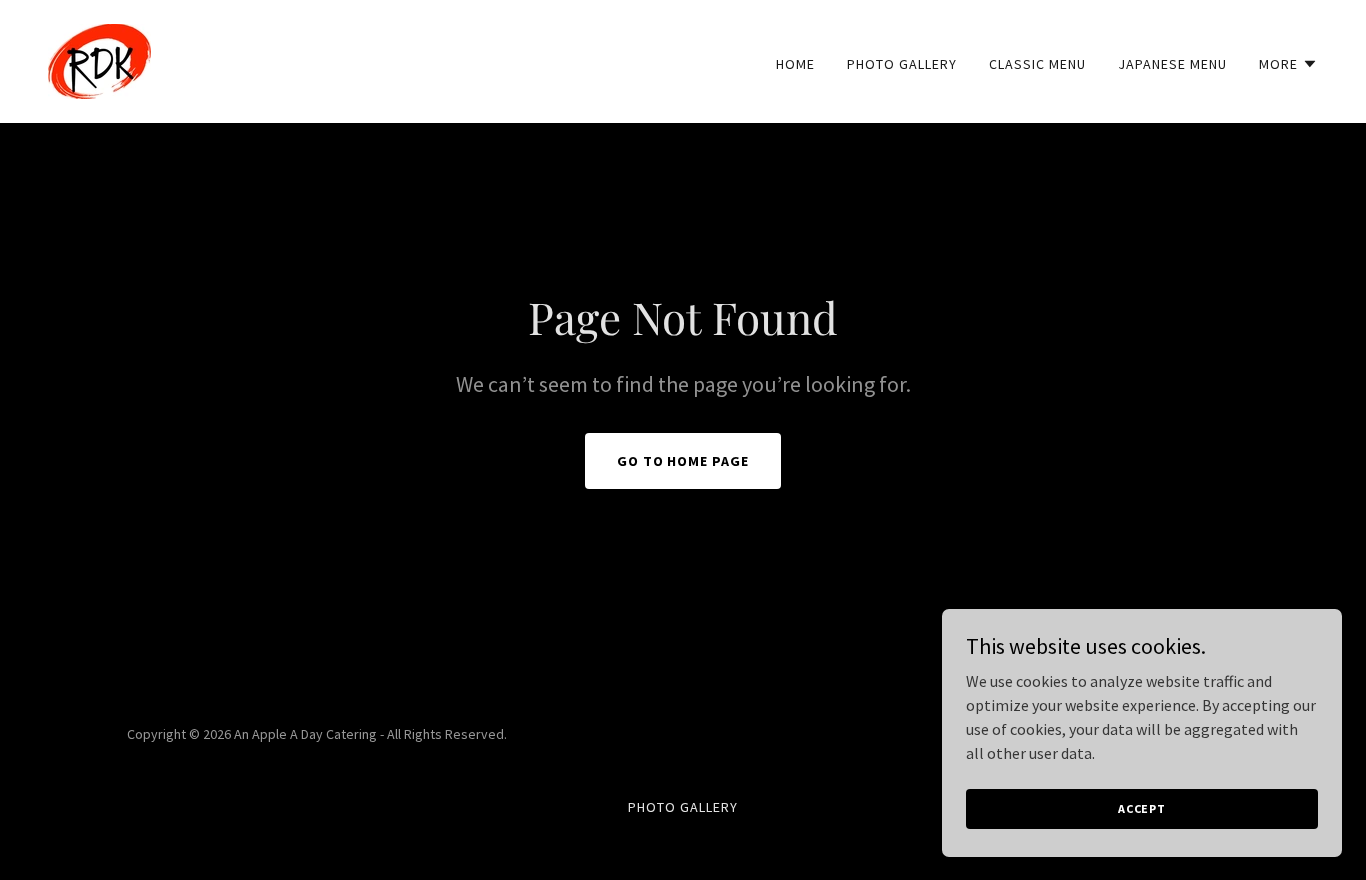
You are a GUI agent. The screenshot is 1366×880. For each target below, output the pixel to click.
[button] (1288, 64)
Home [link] (795, 64)
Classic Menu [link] (1037, 64)
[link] (99, 59)
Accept (1142, 808)
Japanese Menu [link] (1172, 64)
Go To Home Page (683, 461)
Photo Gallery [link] (902, 64)
